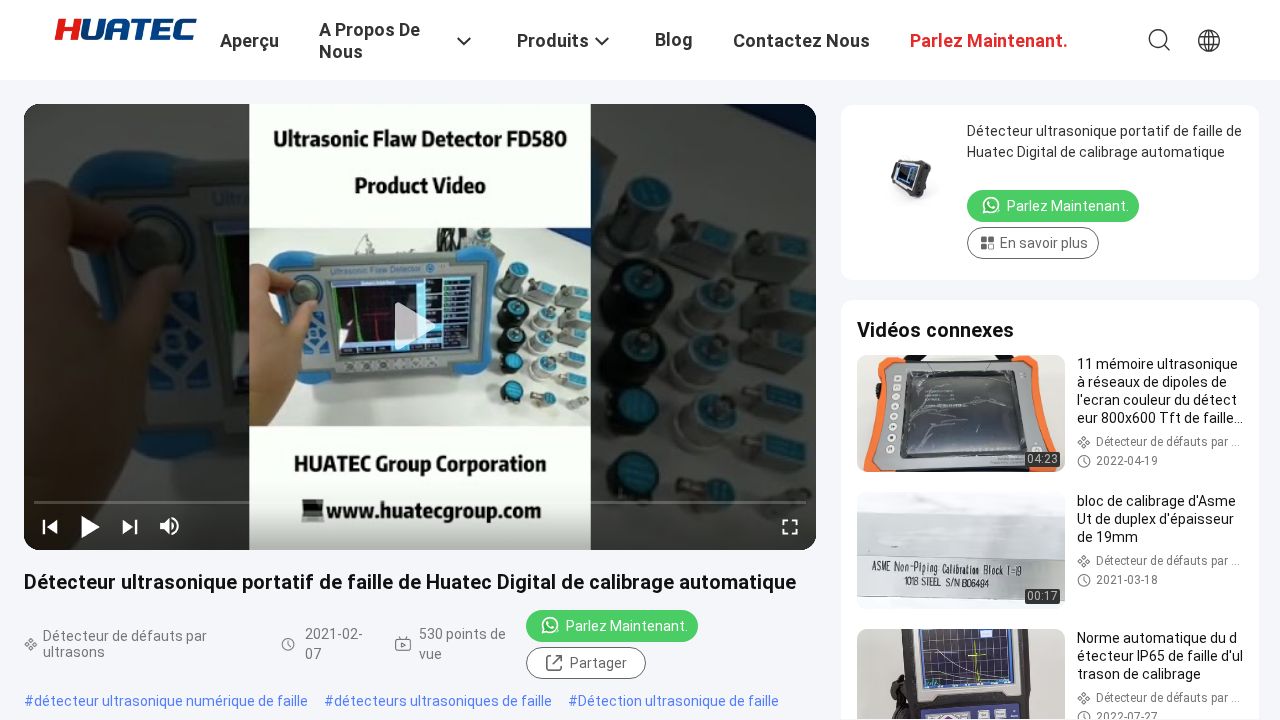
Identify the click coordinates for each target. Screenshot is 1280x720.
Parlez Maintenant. (627, 626)
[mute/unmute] (170, 526)
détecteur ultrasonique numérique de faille (171, 701)
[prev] (50, 526)
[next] (130, 526)
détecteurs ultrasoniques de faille (443, 701)
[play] (420, 327)
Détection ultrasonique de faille (678, 701)
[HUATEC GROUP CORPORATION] (125, 28)
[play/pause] (90, 526)
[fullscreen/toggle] (790, 526)
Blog (674, 39)
